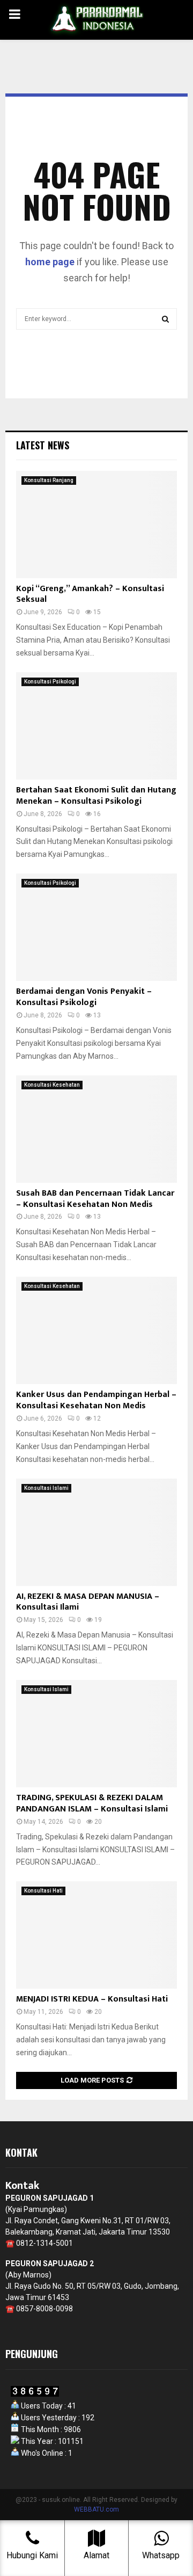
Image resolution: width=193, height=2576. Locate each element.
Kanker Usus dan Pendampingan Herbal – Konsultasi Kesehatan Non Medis (96, 1400)
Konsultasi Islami (46, 1488)
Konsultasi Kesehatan (52, 1085)
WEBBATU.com (96, 2509)
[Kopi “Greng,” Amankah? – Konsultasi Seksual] (96, 525)
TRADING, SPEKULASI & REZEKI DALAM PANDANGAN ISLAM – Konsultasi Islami (92, 1803)
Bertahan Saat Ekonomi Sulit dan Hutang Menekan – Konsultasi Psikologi (96, 796)
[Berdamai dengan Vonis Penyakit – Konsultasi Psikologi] (96, 927)
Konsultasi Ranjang (49, 480)
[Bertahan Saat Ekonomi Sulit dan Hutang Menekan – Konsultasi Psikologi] (96, 726)
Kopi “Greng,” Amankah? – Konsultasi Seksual (90, 594)
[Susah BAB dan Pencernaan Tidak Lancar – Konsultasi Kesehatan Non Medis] (96, 1129)
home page (50, 262)
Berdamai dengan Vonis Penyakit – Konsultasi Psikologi (84, 997)
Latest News (43, 445)
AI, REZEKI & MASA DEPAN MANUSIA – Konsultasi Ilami (88, 1602)
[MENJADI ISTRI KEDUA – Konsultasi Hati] (96, 1935)
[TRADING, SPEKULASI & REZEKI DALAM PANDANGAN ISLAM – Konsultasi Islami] (96, 1734)
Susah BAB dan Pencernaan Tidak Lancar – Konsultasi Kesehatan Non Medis (95, 1199)
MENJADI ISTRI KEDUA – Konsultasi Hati (92, 1999)
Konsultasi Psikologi (50, 682)
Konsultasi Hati (43, 1891)
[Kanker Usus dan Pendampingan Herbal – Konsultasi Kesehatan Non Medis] (96, 1330)
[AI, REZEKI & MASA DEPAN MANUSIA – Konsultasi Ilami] (96, 1532)
